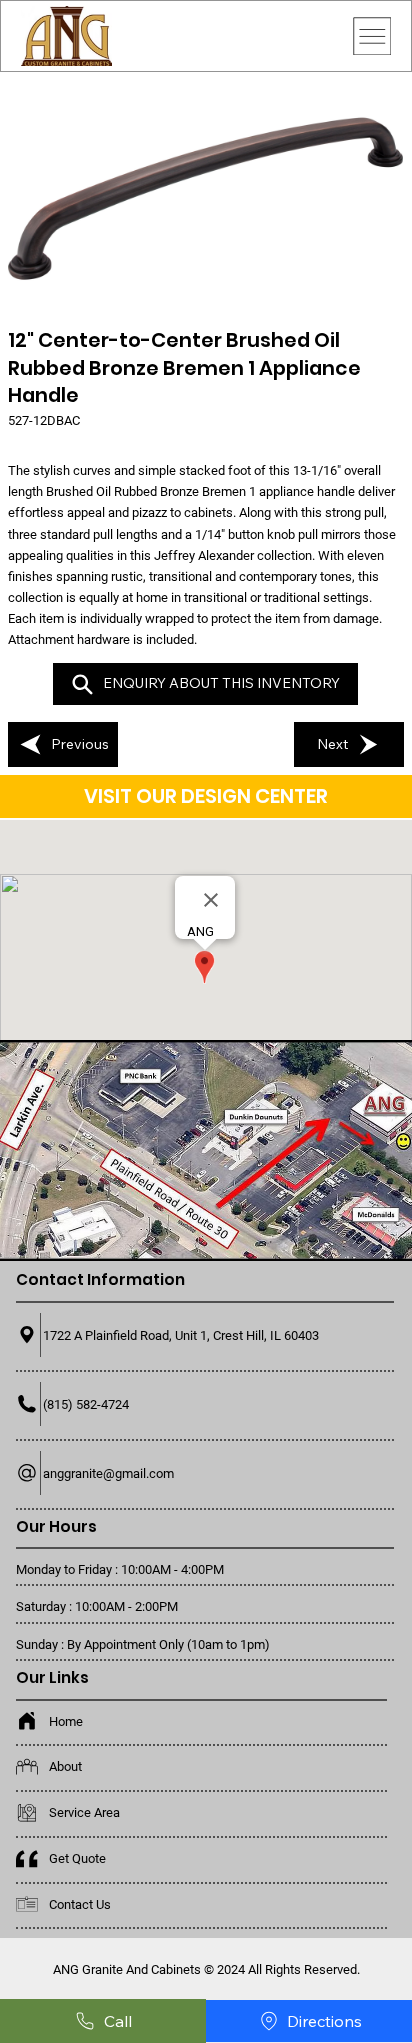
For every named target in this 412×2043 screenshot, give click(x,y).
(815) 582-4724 (86, 1404)
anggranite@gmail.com (108, 1473)
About (65, 1766)
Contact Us (80, 1904)
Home (66, 1721)
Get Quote (77, 1858)
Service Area (84, 1812)
